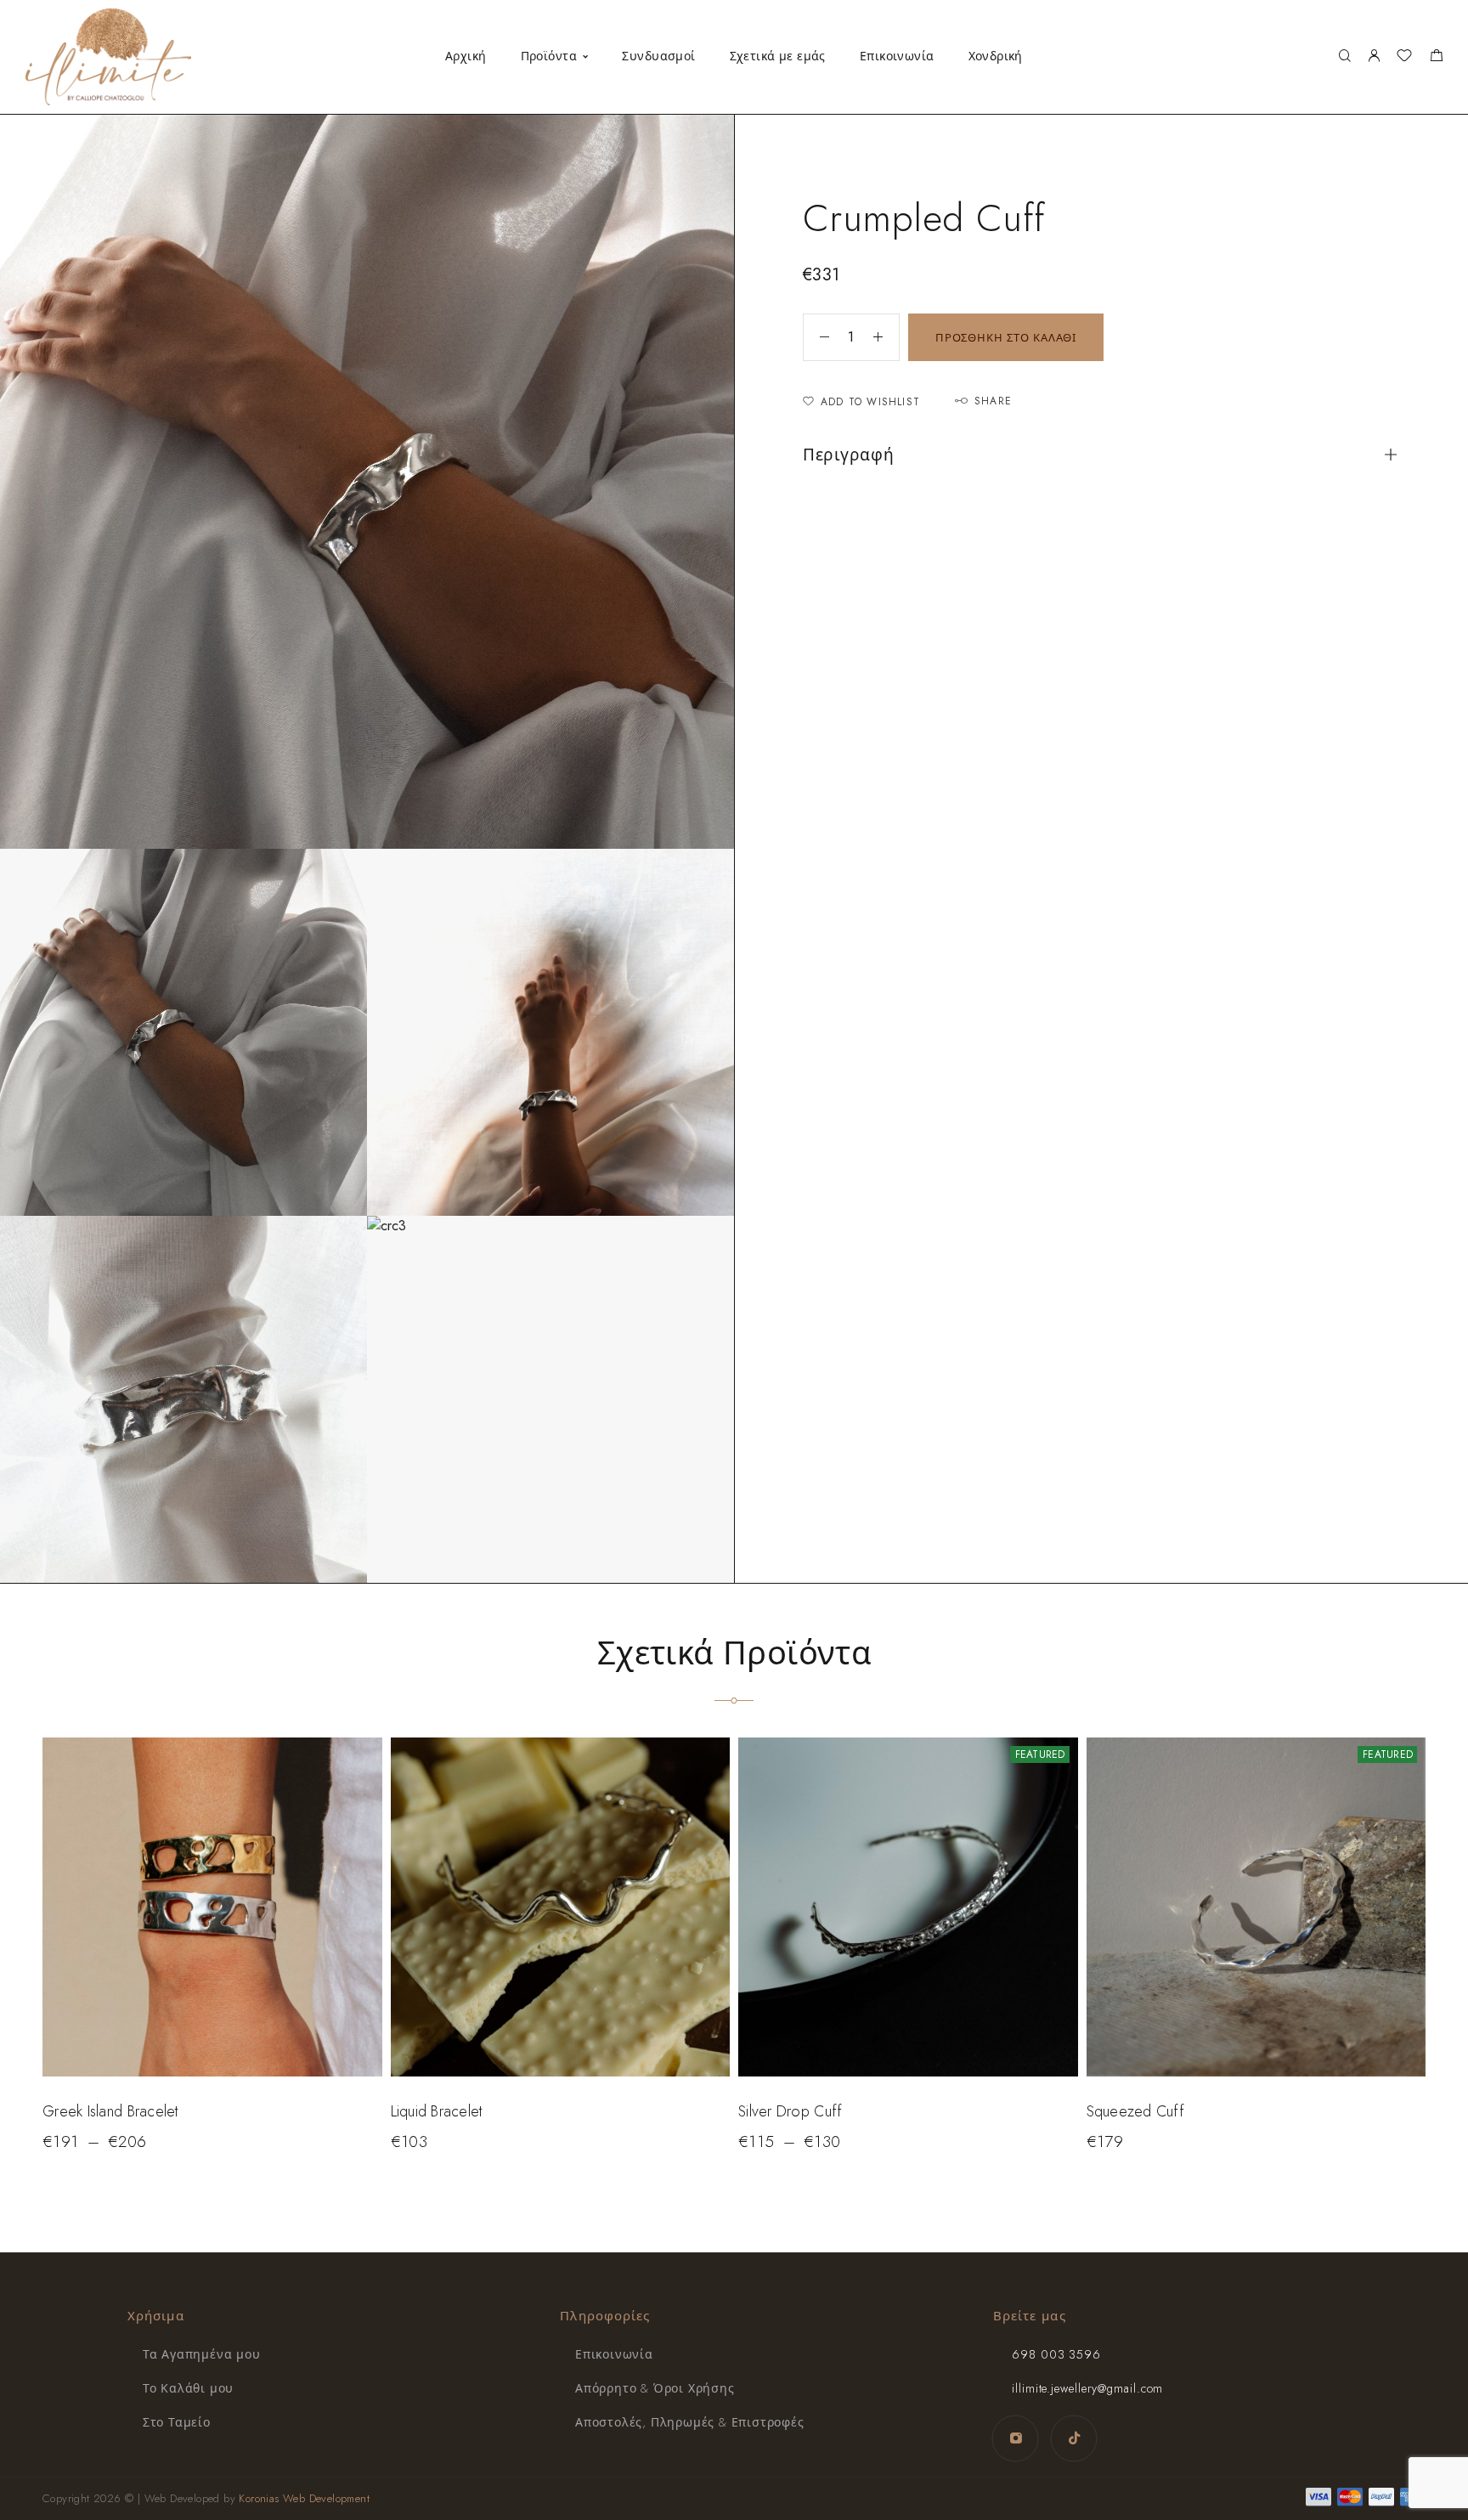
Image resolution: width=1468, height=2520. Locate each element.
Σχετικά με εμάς (778, 56)
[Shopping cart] (1436, 58)
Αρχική (466, 56)
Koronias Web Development (304, 2498)
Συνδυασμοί (658, 56)
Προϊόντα (549, 56)
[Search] (1344, 57)
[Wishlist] (1404, 58)
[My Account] (1374, 57)
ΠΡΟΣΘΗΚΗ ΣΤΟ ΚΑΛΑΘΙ (1006, 338)
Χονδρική (996, 56)
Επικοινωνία (897, 56)
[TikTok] (1074, 2438)
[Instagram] (1016, 2438)
